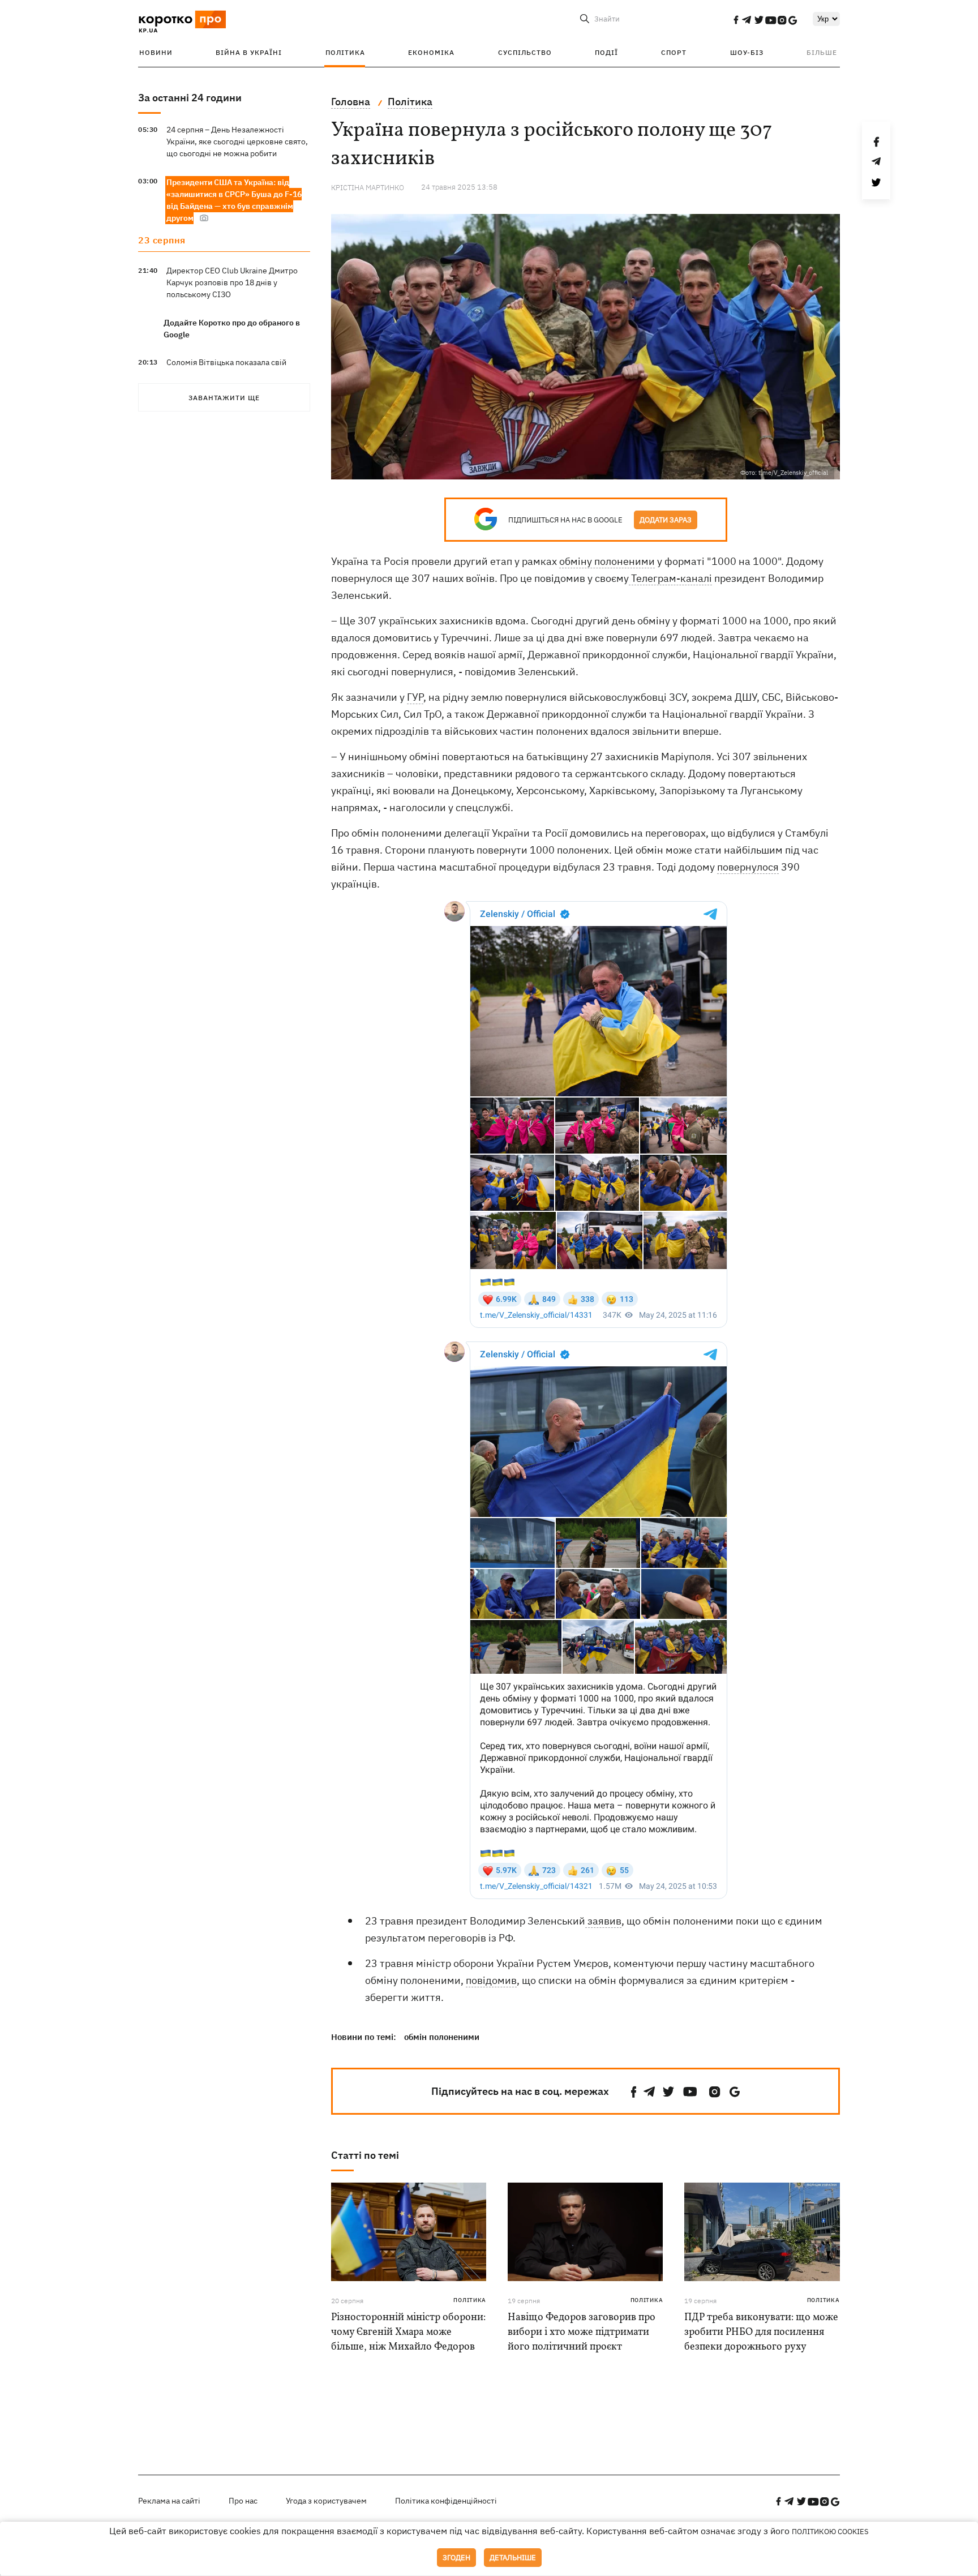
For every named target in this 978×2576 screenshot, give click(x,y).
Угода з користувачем (326, 2501)
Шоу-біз (747, 52)
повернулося (748, 867)
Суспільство (525, 52)
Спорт (674, 52)
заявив (603, 1921)
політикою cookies (830, 2532)
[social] (736, 20)
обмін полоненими (442, 2037)
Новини (156, 52)
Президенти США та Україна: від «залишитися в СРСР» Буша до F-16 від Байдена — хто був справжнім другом (234, 200)
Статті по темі (365, 2155)
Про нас (243, 2501)
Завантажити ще (224, 398)
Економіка (431, 52)
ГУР (415, 697)
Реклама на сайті (169, 2501)
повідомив (491, 1980)
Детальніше (513, 2558)
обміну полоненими (607, 561)
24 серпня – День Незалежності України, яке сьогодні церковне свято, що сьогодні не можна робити (237, 142)
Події (606, 52)
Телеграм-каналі (670, 578)
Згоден (456, 2558)
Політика (345, 52)
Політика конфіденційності (446, 2501)
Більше (822, 52)
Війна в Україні (249, 52)
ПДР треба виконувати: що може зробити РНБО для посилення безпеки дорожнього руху (761, 2332)
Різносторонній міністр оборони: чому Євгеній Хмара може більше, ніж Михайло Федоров (408, 2332)
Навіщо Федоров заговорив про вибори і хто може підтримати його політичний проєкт (582, 2332)
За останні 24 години (190, 98)
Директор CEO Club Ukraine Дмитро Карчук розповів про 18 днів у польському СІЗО (232, 282)
